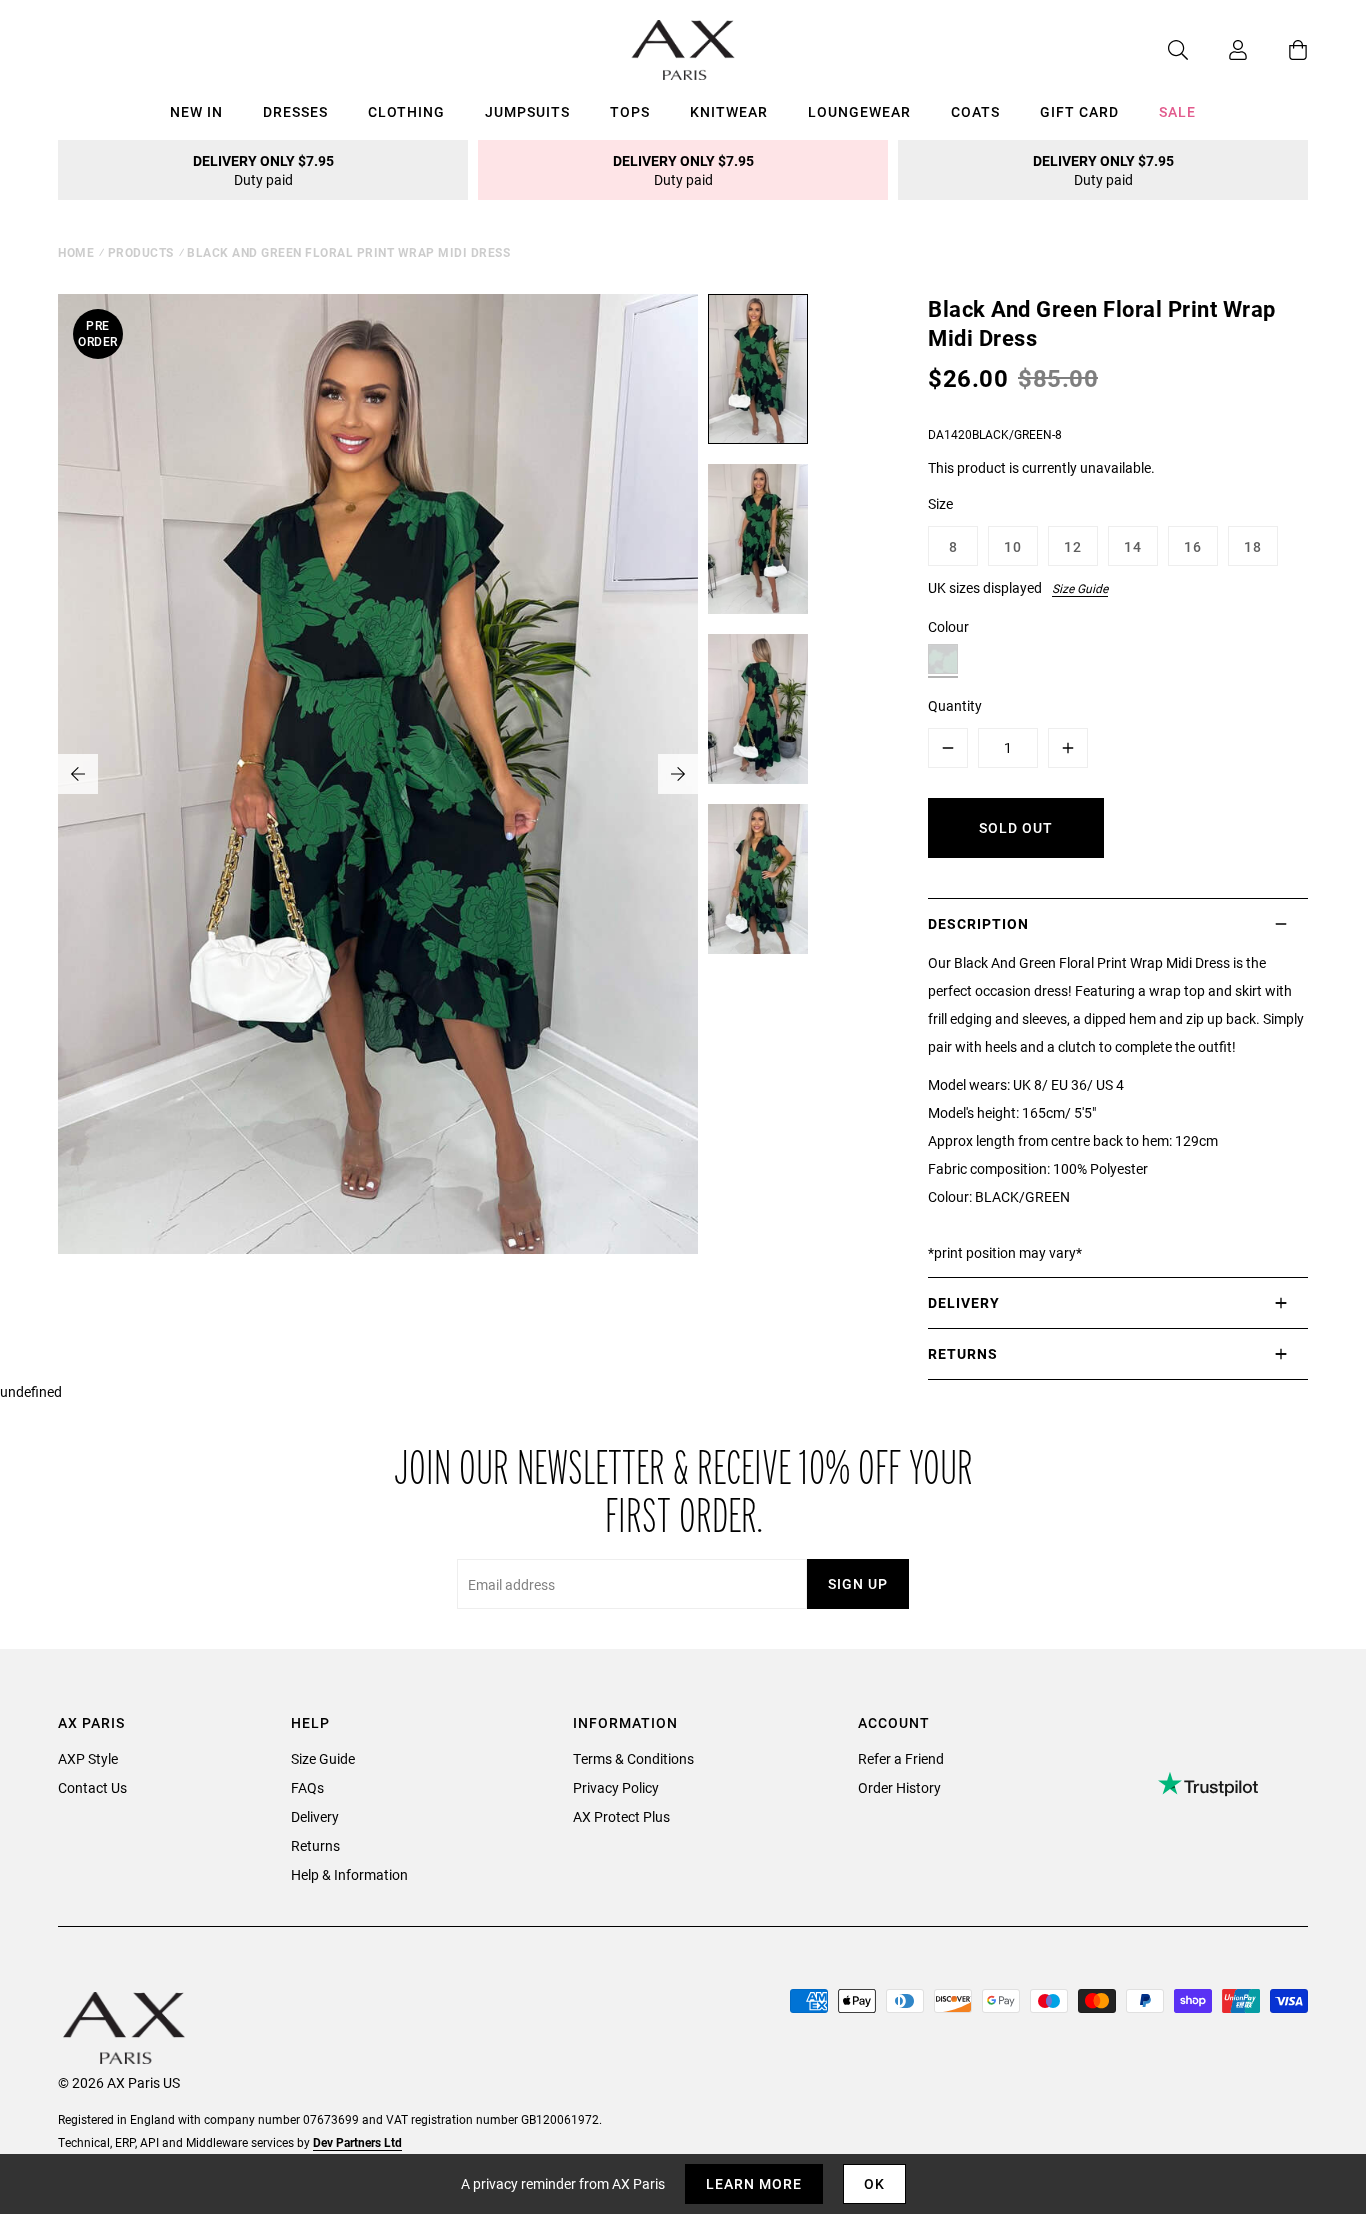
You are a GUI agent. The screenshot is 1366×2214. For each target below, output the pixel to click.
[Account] (1218, 50)
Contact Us (92, 1787)
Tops (630, 111)
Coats (975, 111)
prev (78, 774)
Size (940, 503)
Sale (1177, 111)
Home (76, 252)
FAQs (307, 1787)
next (678, 774)
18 (1253, 546)
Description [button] (978, 923)
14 (1133, 546)
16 (1193, 546)
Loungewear (859, 111)
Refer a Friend (901, 1758)
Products (141, 252)
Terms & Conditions (633, 1758)
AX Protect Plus (621, 1816)
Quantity (955, 705)
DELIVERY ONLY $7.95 (263, 170)
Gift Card (1079, 111)
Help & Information (349, 1874)
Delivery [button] (964, 1302)
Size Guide (1080, 588)
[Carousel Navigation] (378, 774)
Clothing (406, 111)
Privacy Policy (616, 1787)
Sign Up (858, 1583)
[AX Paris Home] (683, 50)
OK (874, 2183)
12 (1073, 546)
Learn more (754, 2183)
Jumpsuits (527, 111)
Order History (899, 1787)
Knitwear (729, 111)
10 (1013, 546)
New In (196, 111)
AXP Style (88, 1758)
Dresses (295, 111)
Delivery (315, 1816)
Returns (315, 1845)
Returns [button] (963, 1353)
